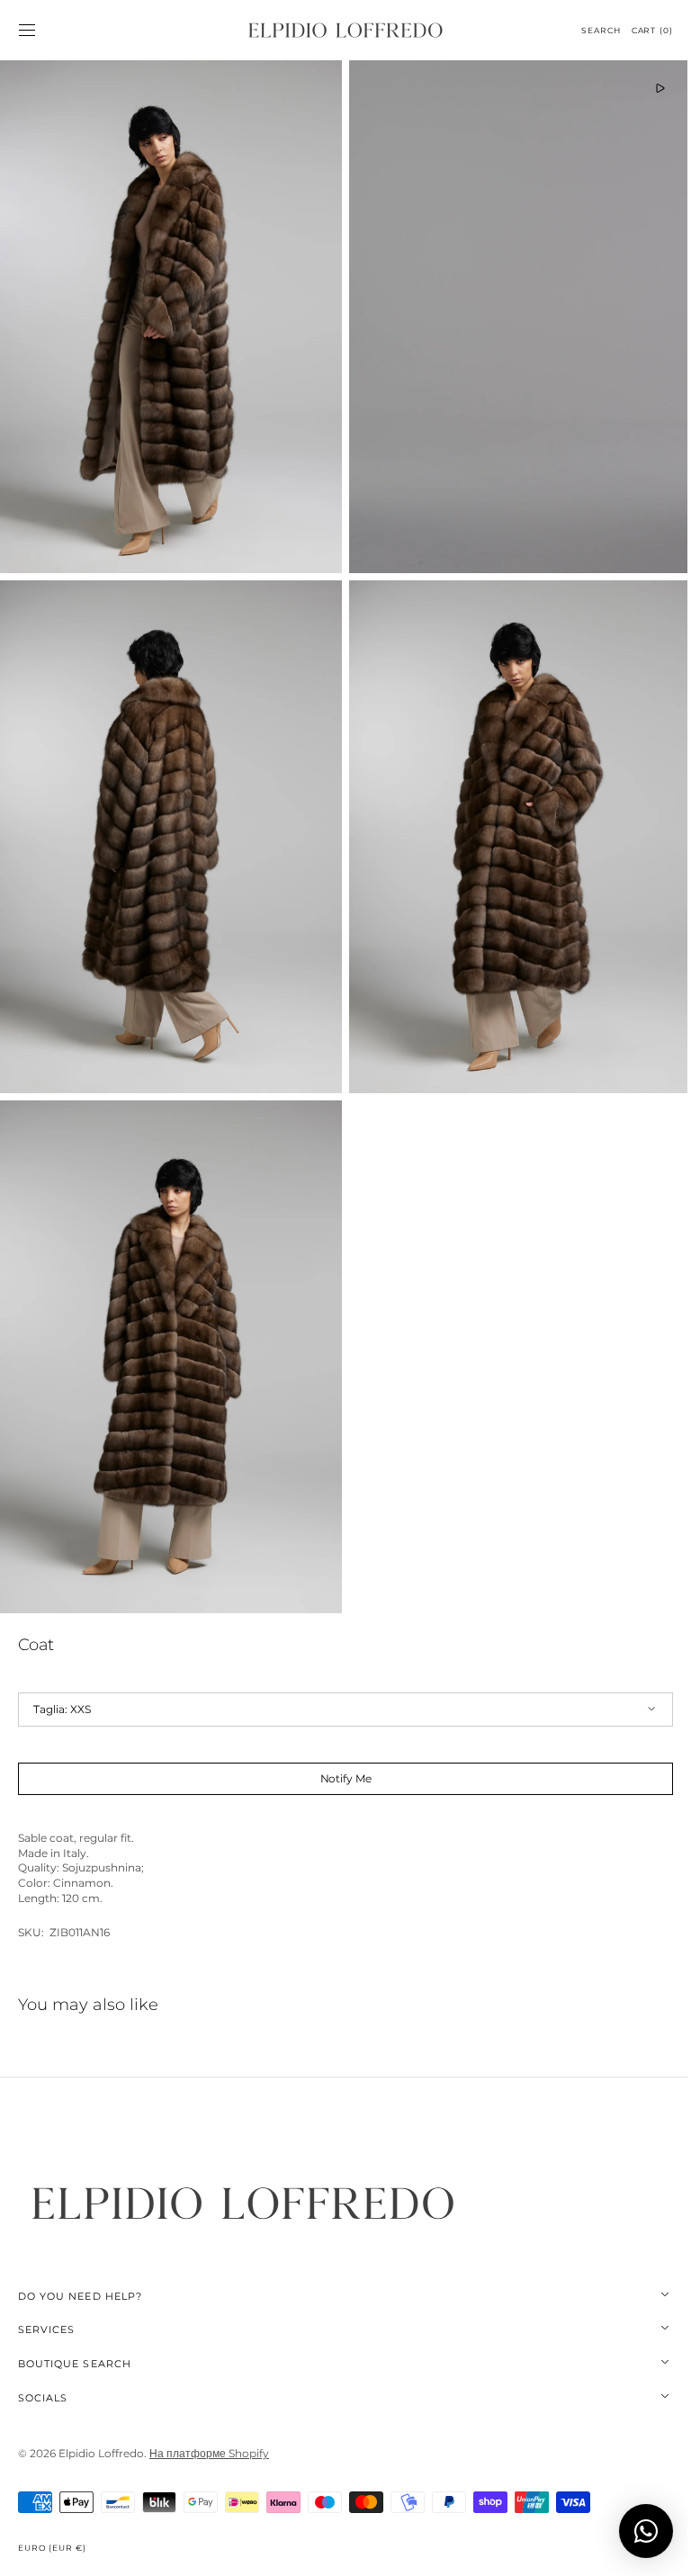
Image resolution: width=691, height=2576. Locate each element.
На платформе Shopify (209, 2423)
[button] (27, 31)
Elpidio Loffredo (101, 2423)
